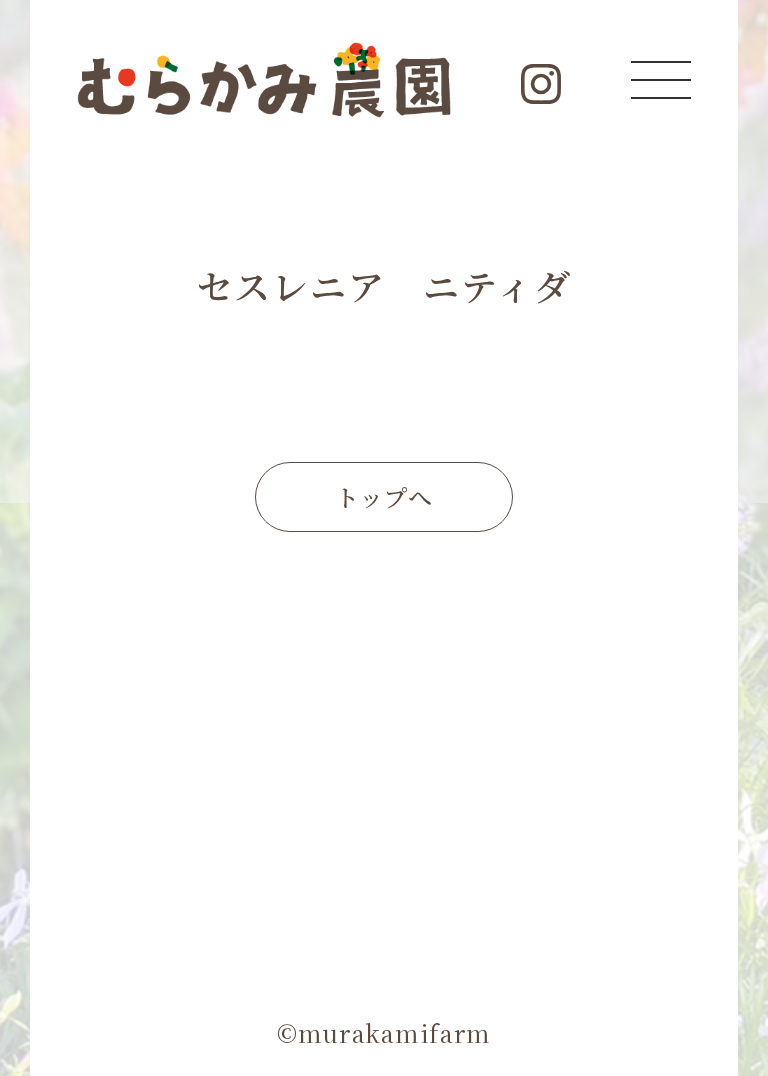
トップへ (384, 496)
